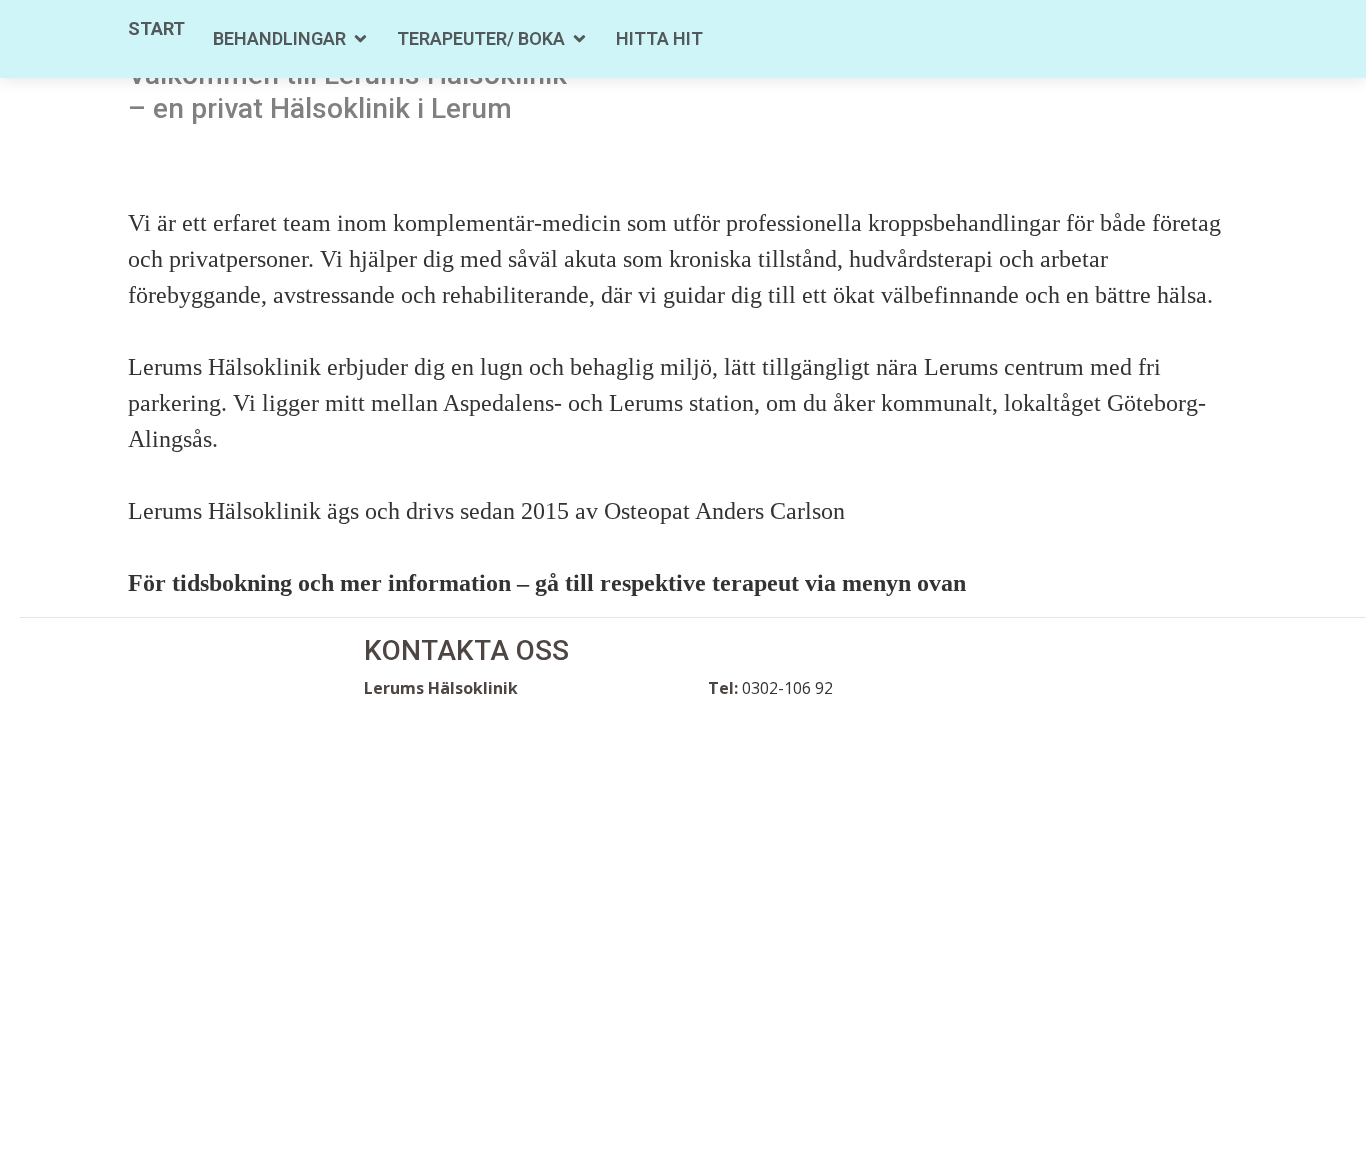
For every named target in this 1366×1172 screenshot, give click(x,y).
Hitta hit (659, 38)
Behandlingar (279, 38)
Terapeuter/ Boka (481, 38)
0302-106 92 (787, 688)
